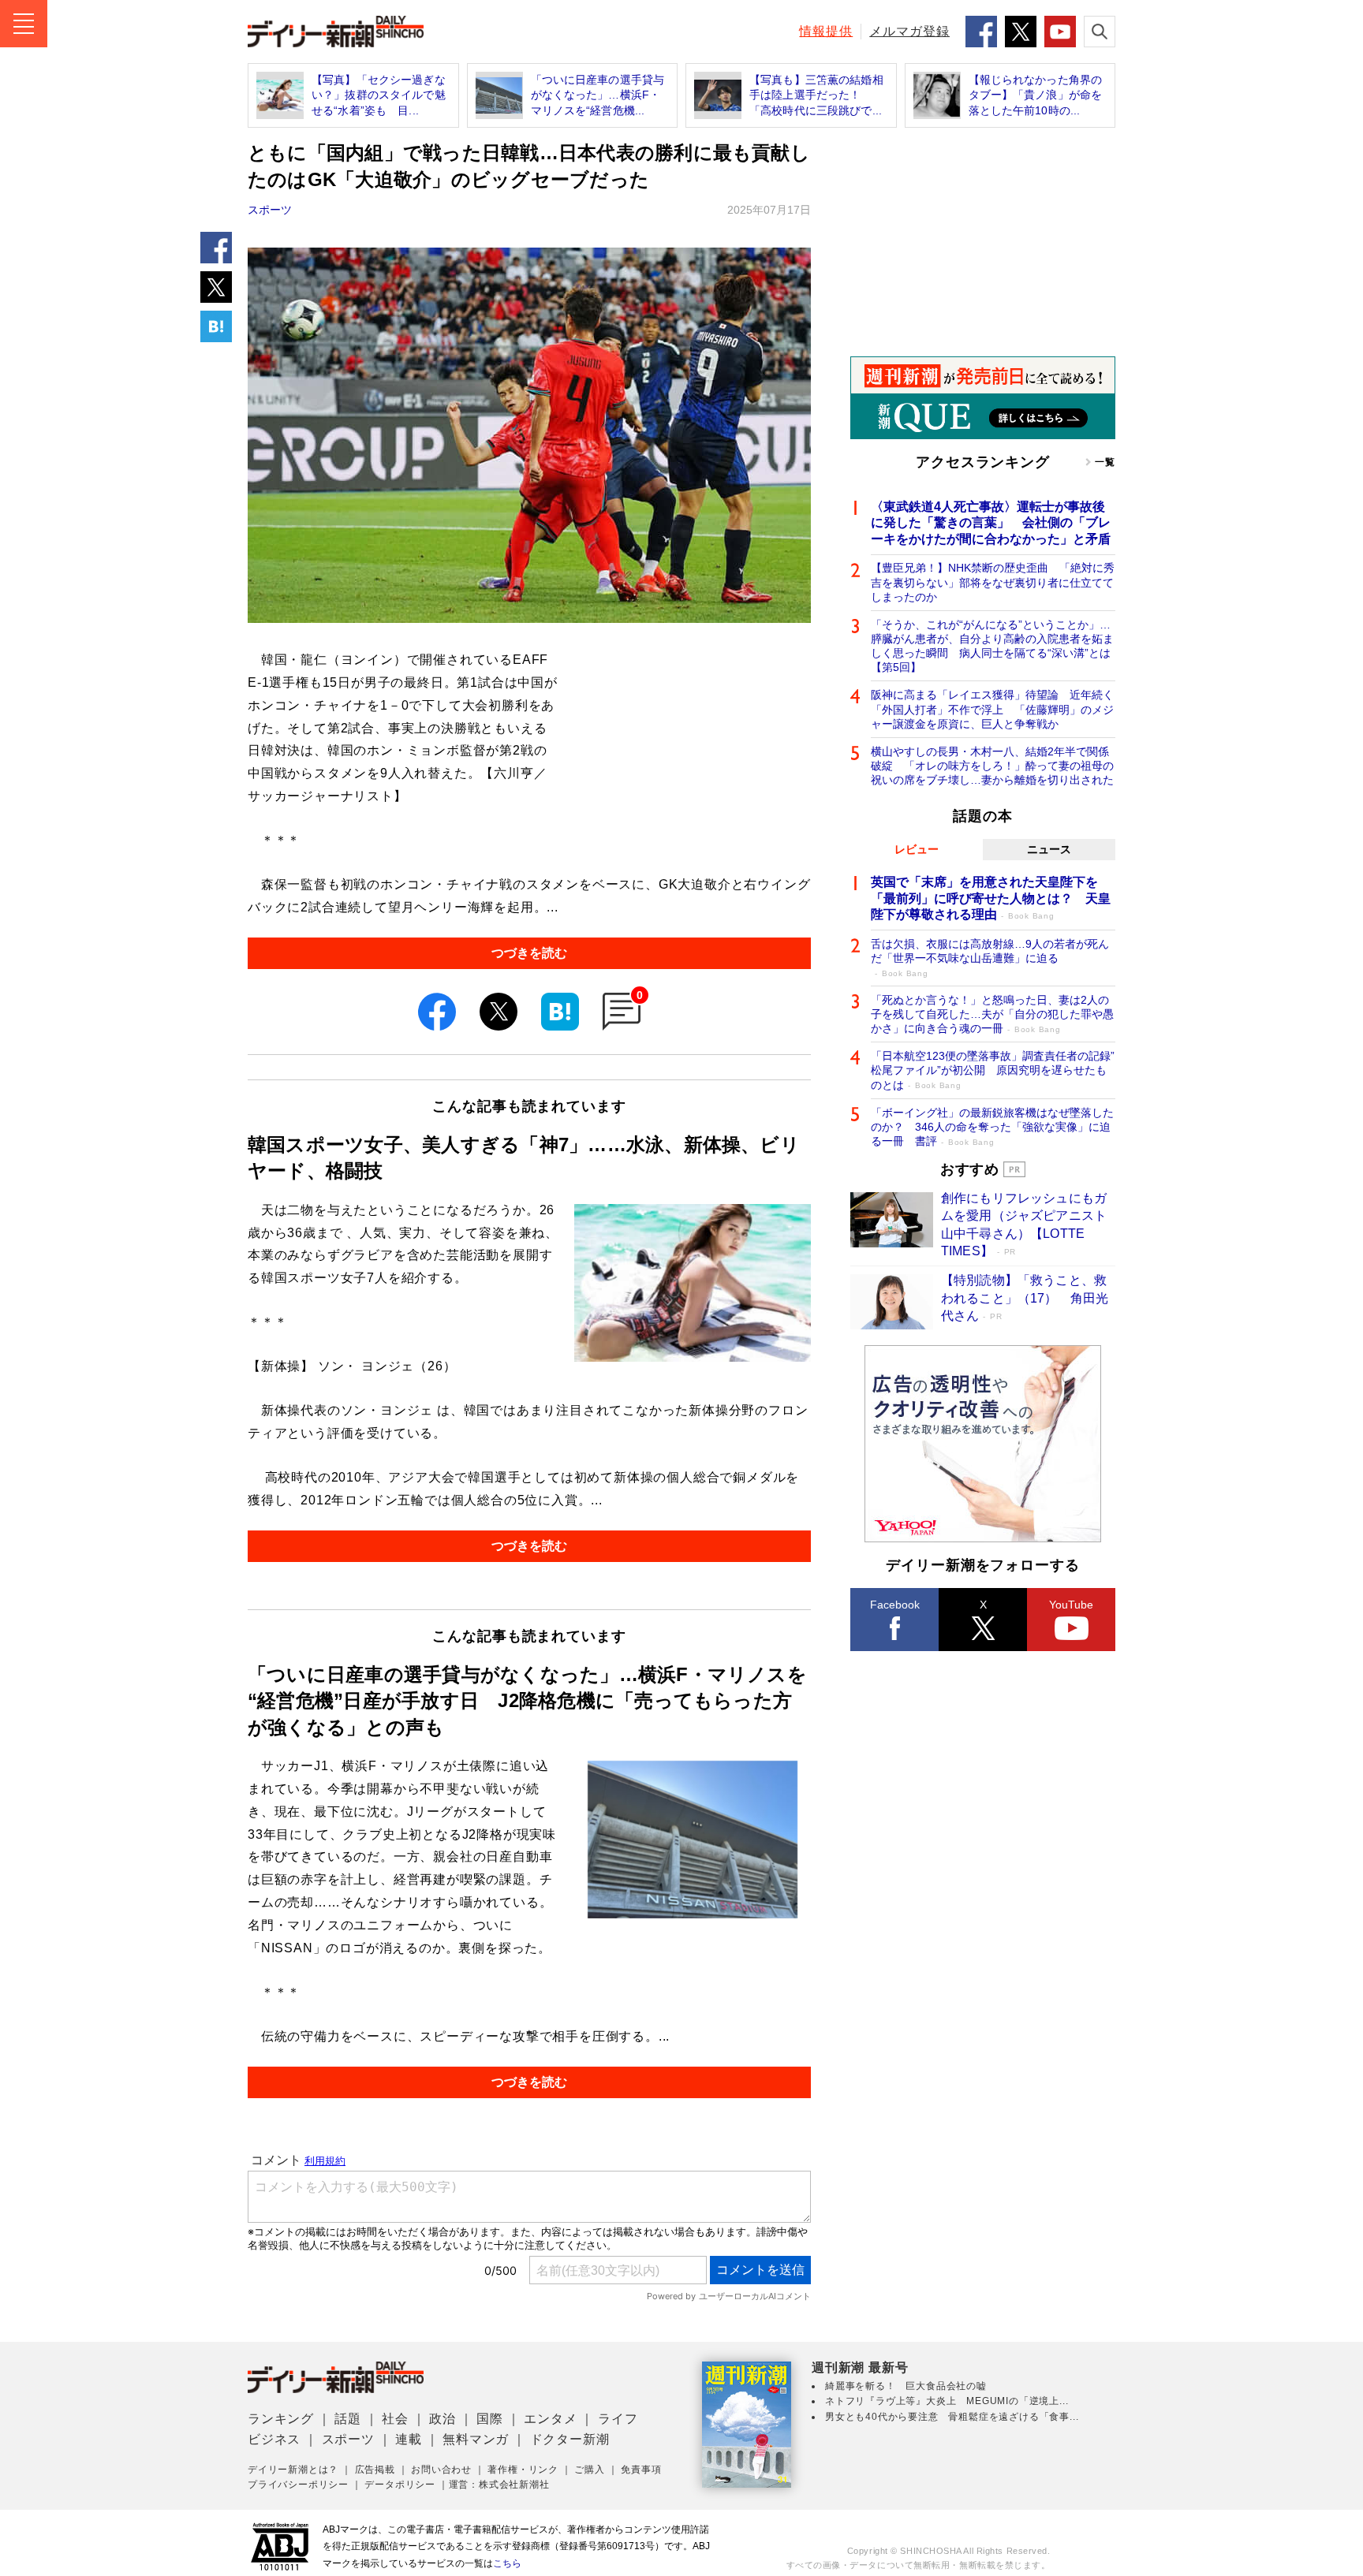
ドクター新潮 (570, 2439)
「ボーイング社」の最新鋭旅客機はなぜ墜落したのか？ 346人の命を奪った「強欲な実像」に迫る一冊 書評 (992, 1127)
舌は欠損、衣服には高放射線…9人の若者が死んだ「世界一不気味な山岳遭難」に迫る (990, 958)
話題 (348, 2419)
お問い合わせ (441, 2470)
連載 (409, 2439)
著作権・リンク (523, 2470)
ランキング (281, 2419)
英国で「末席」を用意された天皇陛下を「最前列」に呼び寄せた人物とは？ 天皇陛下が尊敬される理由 (991, 898)
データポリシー (400, 2485)
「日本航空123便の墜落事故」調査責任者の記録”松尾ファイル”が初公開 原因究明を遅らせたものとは (993, 1070)
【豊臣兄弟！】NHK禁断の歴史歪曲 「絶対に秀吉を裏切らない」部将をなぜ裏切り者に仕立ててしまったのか (993, 582)
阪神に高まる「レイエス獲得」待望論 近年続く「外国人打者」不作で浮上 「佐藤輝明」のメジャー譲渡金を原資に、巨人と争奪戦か (992, 709)
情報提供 (826, 31)
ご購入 (589, 2470)
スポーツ (270, 210)
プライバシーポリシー (298, 2485)
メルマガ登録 (909, 31)
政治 (443, 2419)
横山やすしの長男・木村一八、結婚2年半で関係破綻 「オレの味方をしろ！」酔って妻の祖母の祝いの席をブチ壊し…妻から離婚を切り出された (992, 766)
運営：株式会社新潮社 (499, 2485)
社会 (395, 2419)
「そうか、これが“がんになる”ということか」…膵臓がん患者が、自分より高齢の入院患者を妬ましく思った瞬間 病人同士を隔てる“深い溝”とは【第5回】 (992, 646)
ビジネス (274, 2439)
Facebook (895, 1605)
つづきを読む (529, 953)
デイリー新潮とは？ (293, 2470)
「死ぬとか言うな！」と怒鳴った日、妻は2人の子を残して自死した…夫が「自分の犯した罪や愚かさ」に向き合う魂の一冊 (992, 1014)
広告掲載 (375, 2470)
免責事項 (641, 2470)
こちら (507, 2563)
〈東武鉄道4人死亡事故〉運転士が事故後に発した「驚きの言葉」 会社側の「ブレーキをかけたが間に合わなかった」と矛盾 (991, 523)
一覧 (1105, 462)
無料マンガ (476, 2439)
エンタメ (550, 2419)
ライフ (618, 2419)
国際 (490, 2419)
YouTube (1071, 1605)
